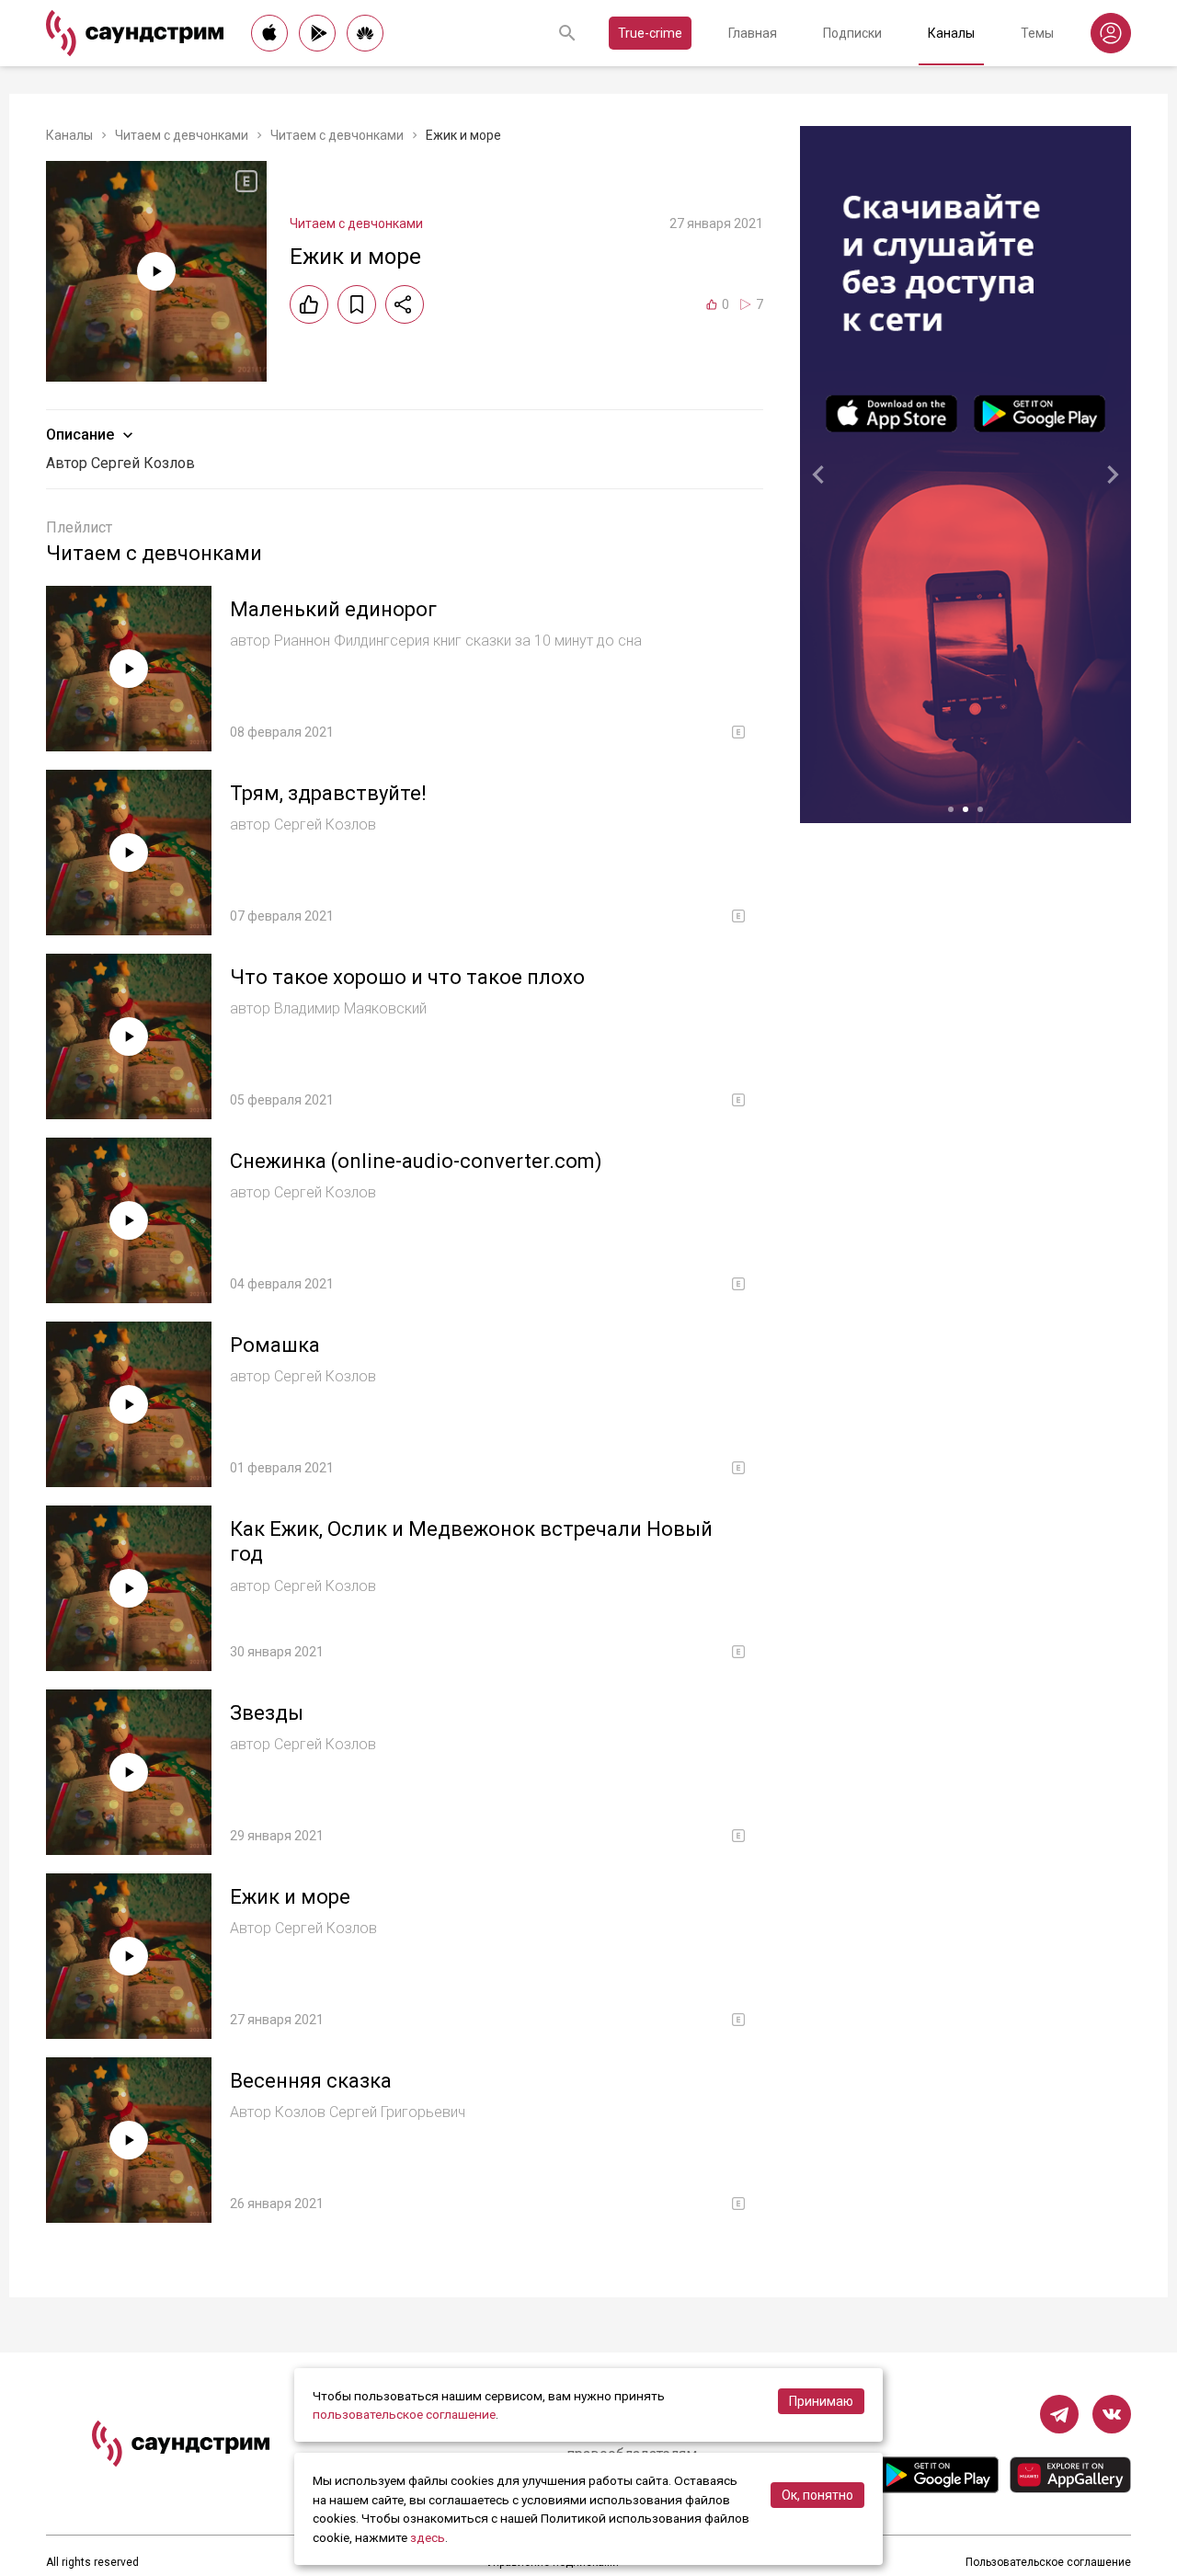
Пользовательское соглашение (1048, 2562)
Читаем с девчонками (182, 135)
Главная (753, 33)
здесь (428, 2537)
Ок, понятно (817, 2495)
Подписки (852, 33)
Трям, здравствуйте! (328, 793)
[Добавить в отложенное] (357, 304)
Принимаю (821, 2401)
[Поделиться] (405, 304)
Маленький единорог (333, 609)
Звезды (267, 1713)
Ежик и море (290, 1897)
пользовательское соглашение (404, 2414)
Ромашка (275, 1345)
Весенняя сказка (311, 2081)
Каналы (951, 33)
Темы (1037, 33)
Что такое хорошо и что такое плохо (407, 977)
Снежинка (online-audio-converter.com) (416, 1161)
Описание (80, 435)
